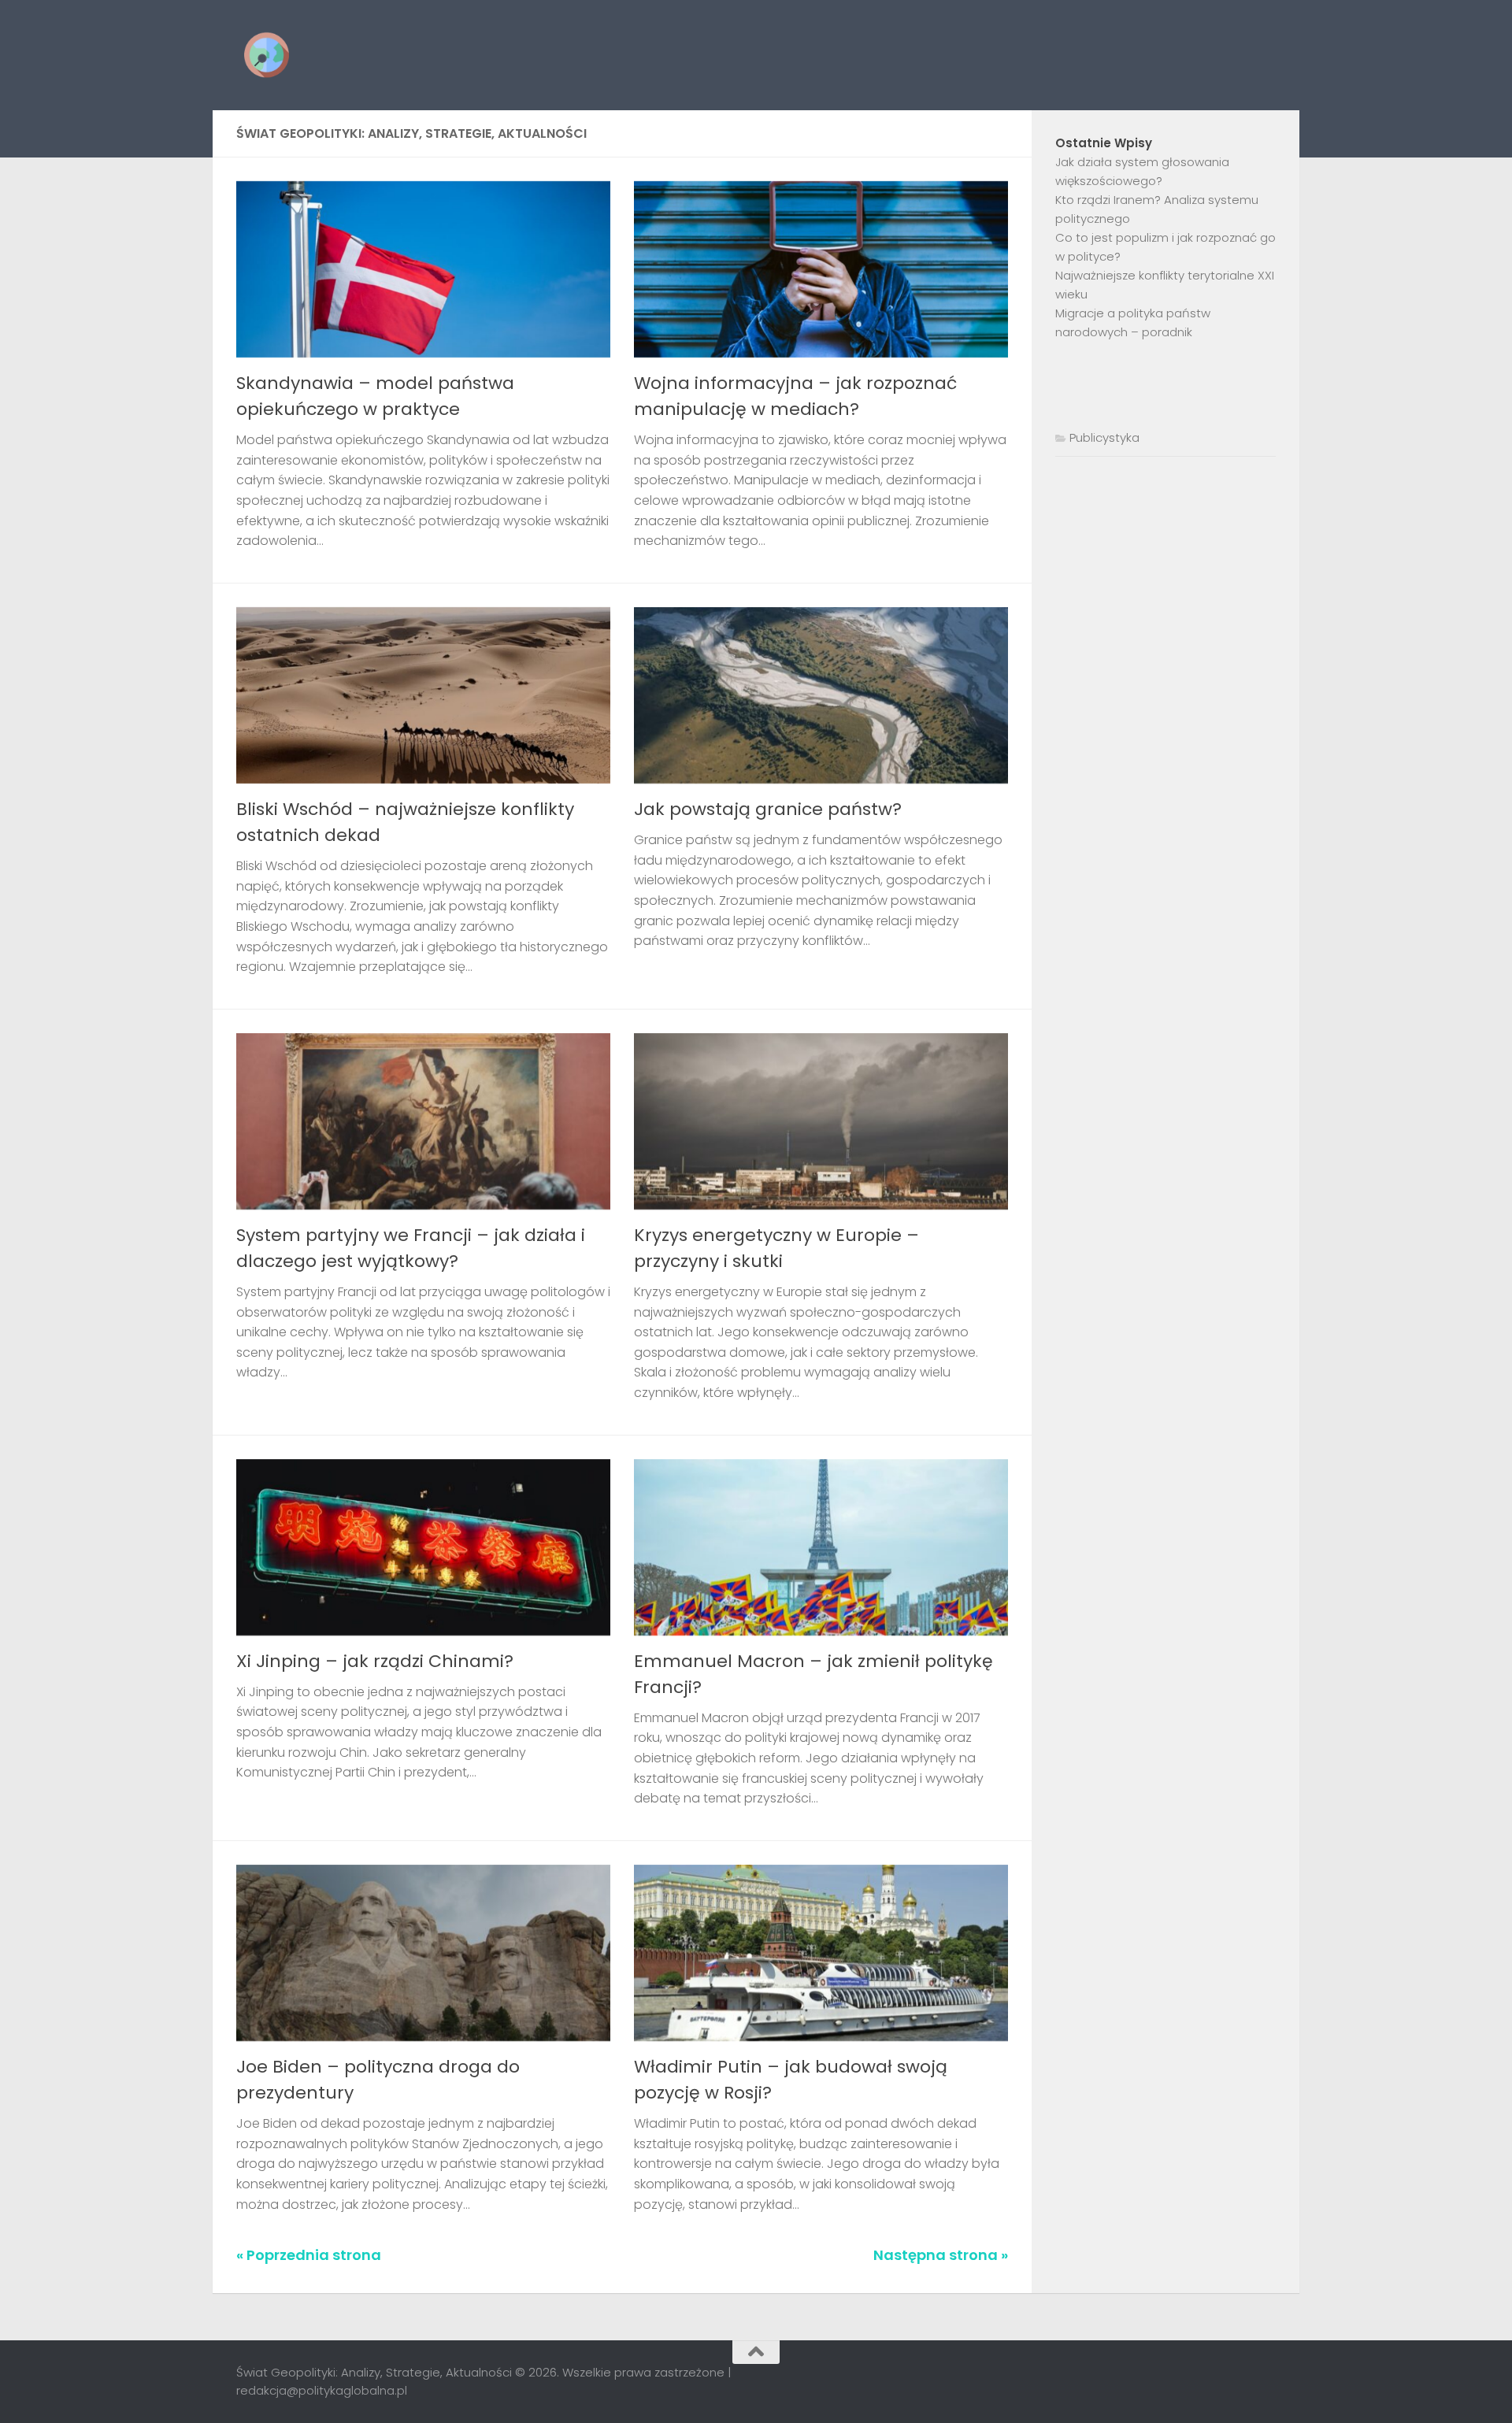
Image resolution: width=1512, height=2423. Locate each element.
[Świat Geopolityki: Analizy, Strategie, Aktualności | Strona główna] (267, 55)
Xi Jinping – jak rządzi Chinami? (375, 1661)
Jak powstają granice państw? (768, 809)
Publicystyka (1104, 437)
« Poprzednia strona (309, 2255)
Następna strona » (941, 2255)
